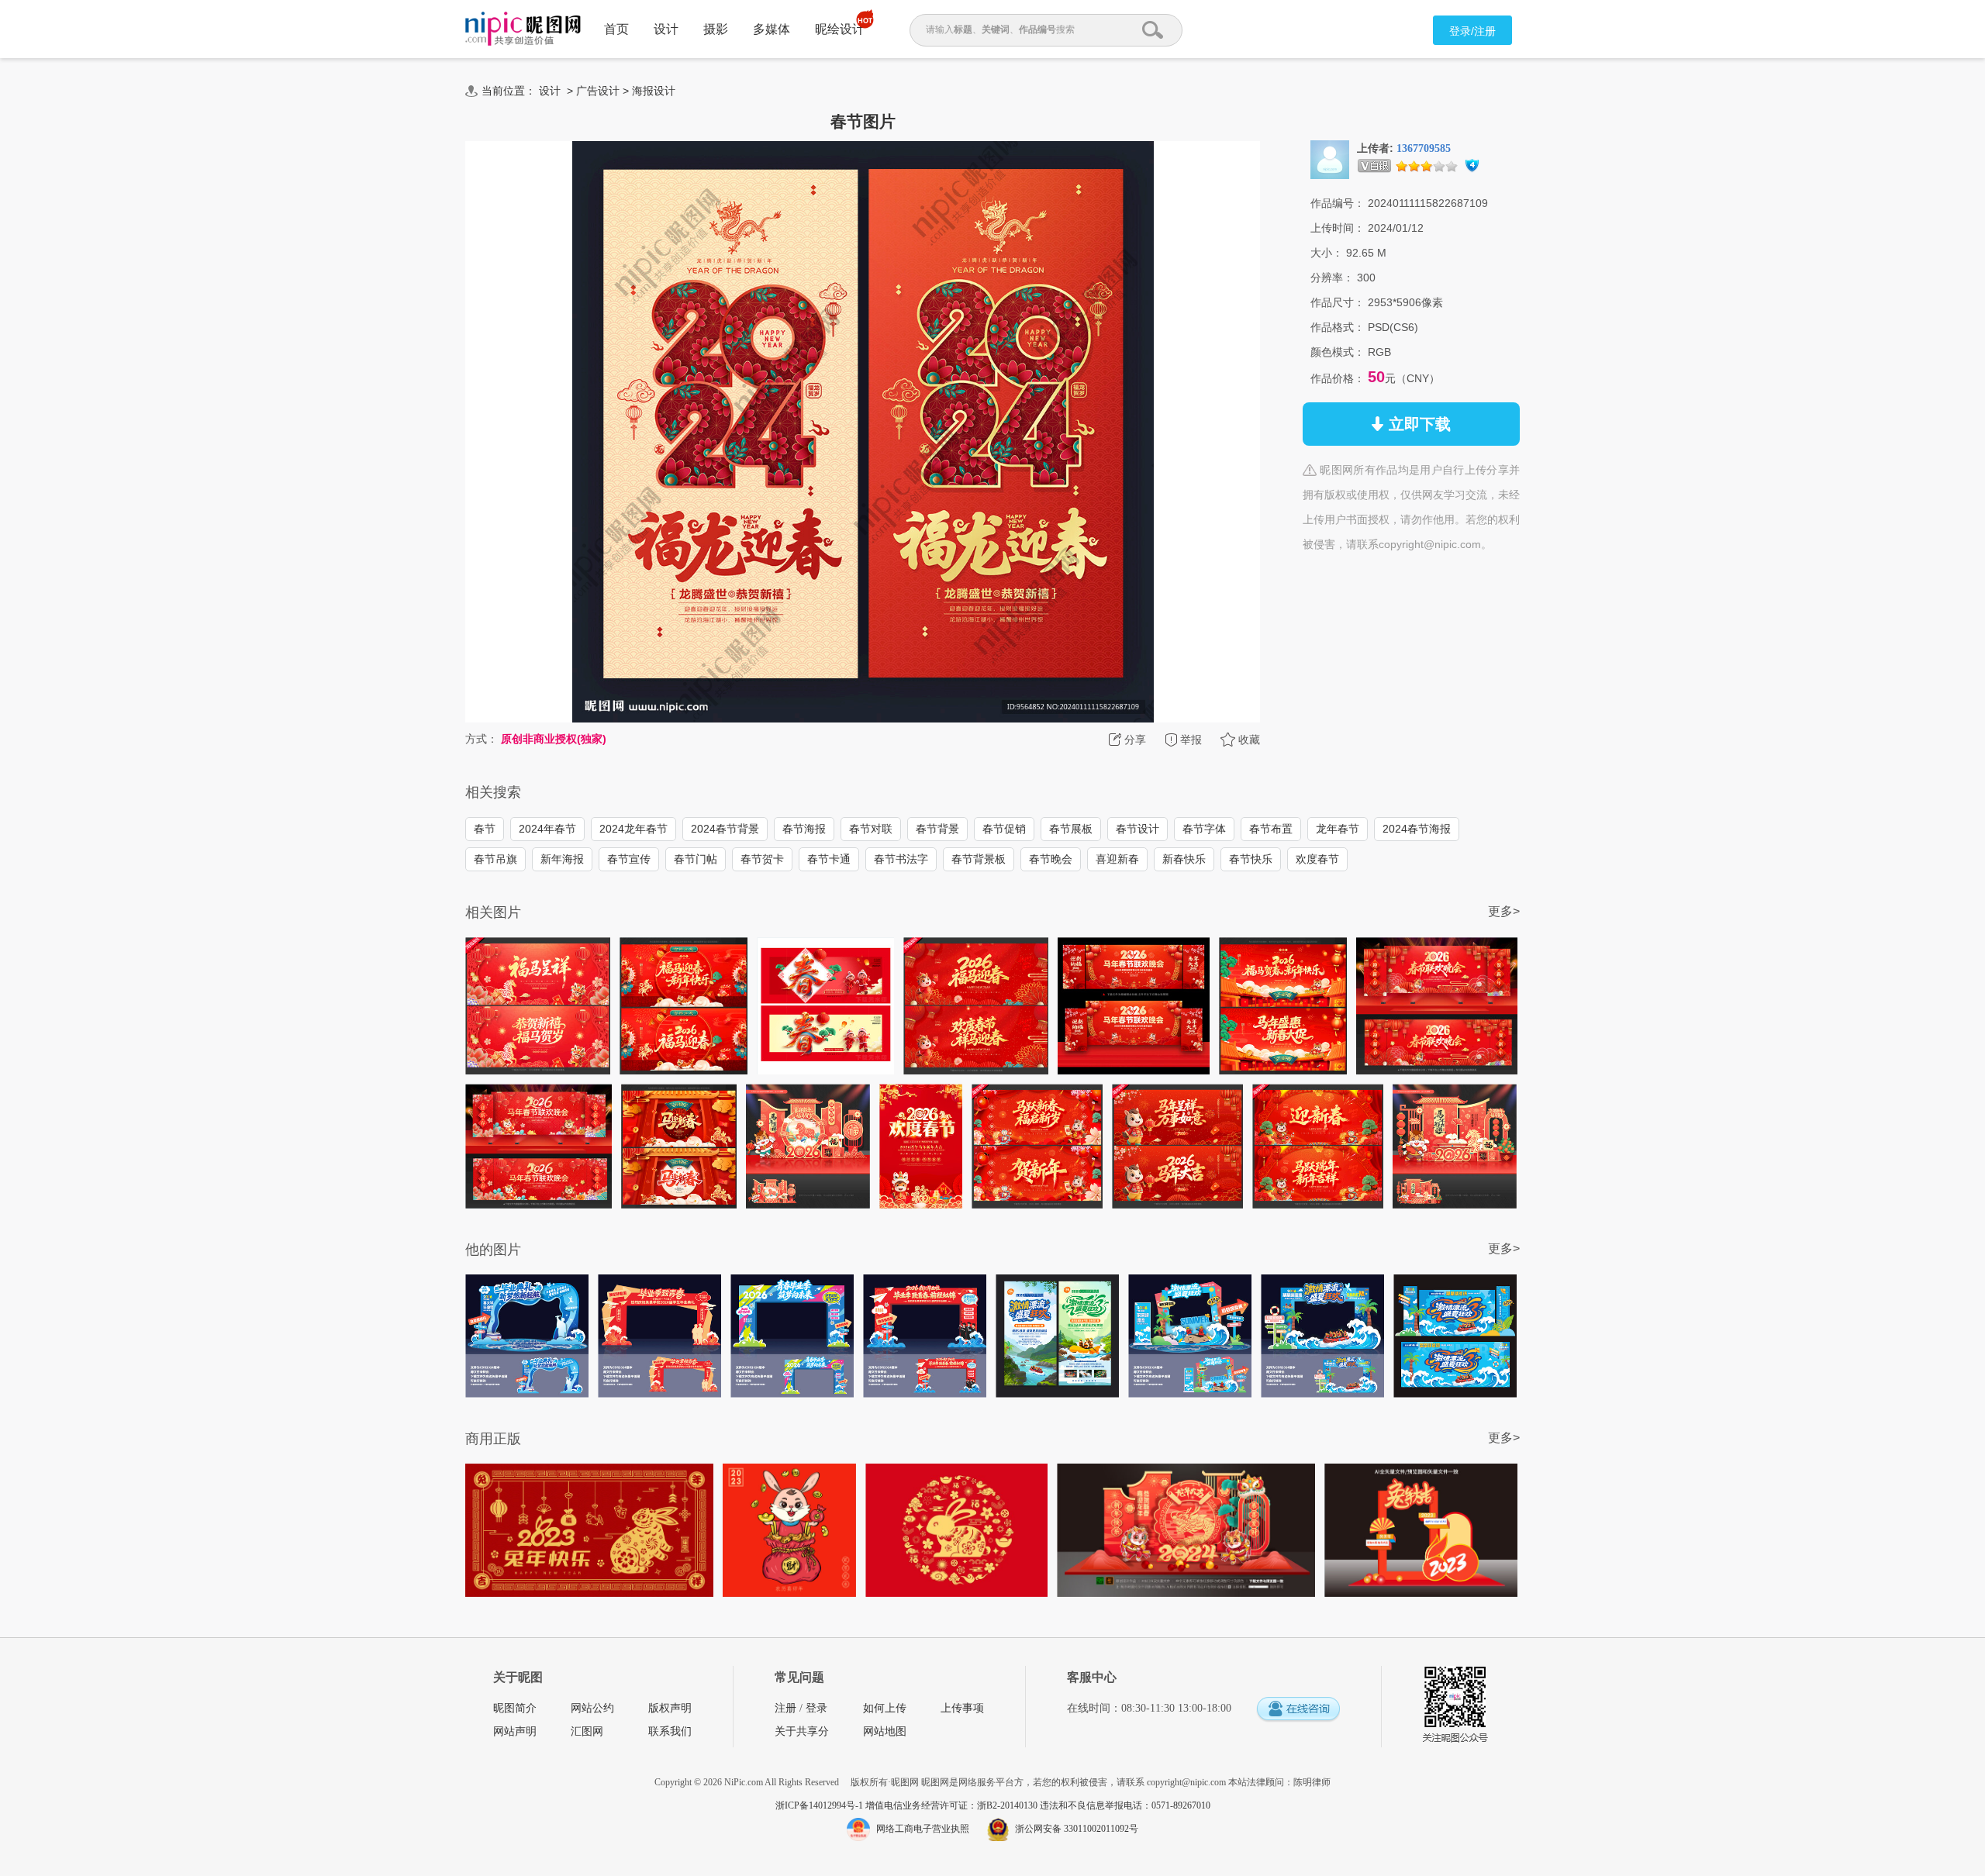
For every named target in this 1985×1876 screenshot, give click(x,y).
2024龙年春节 (633, 829)
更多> (1504, 911)
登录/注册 (1472, 31)
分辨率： (1332, 278)
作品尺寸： (1338, 302)
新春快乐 (1184, 859)
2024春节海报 (1417, 829)
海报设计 (654, 91)
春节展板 (1071, 829)
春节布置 (1271, 829)
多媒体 (772, 29)
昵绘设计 (840, 29)
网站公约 (592, 1708)
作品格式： (1338, 327)
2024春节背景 (725, 829)
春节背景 (937, 829)
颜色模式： (1338, 352)
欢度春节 (1317, 859)
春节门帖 (696, 859)
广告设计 (598, 91)
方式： (482, 739)
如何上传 (885, 1708)
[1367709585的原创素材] (1330, 159)
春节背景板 (979, 859)
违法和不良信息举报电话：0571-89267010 (1125, 1805)
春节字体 (1204, 829)
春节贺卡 (762, 859)
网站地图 (885, 1731)
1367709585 (1424, 148)
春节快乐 (1251, 859)
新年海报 (562, 859)
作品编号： (1338, 203)
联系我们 (670, 1731)
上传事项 (962, 1708)
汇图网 (587, 1731)
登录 (816, 1708)
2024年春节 (547, 829)
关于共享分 (802, 1731)
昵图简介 (515, 1708)
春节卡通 (829, 859)
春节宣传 (629, 859)
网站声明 (515, 1731)
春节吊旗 (495, 859)
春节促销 (1004, 829)
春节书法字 (901, 859)
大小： (1327, 253)
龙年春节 (1338, 829)
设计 (666, 29)
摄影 (716, 29)
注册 (785, 1708)
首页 (616, 29)
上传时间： (1338, 228)
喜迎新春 (1117, 859)
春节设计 (1137, 829)
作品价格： (1338, 378)
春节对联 (871, 829)
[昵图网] (523, 29)
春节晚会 (1051, 859)
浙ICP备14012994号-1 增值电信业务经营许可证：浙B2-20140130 (908, 1805)
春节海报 (804, 829)
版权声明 (670, 1708)
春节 (485, 829)
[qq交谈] (1298, 1710)
